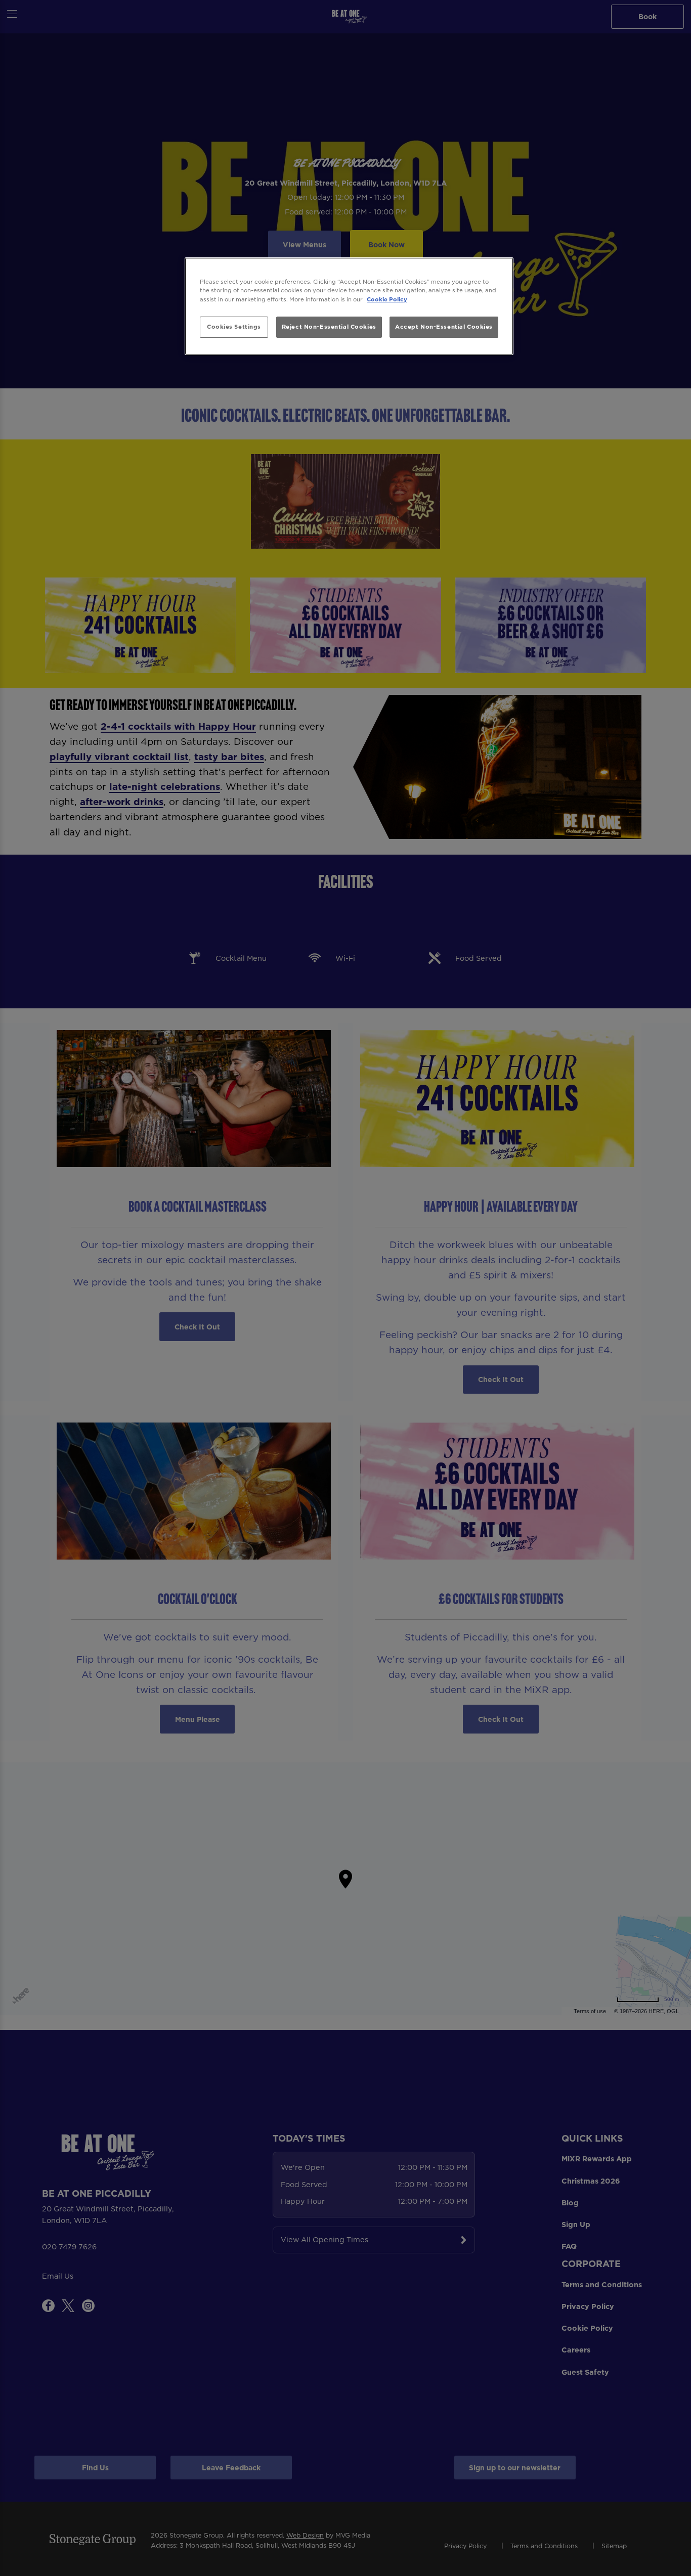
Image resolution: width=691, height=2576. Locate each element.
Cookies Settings (234, 327)
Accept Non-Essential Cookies (444, 327)
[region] (349, 306)
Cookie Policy (387, 299)
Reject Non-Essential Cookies (329, 327)
